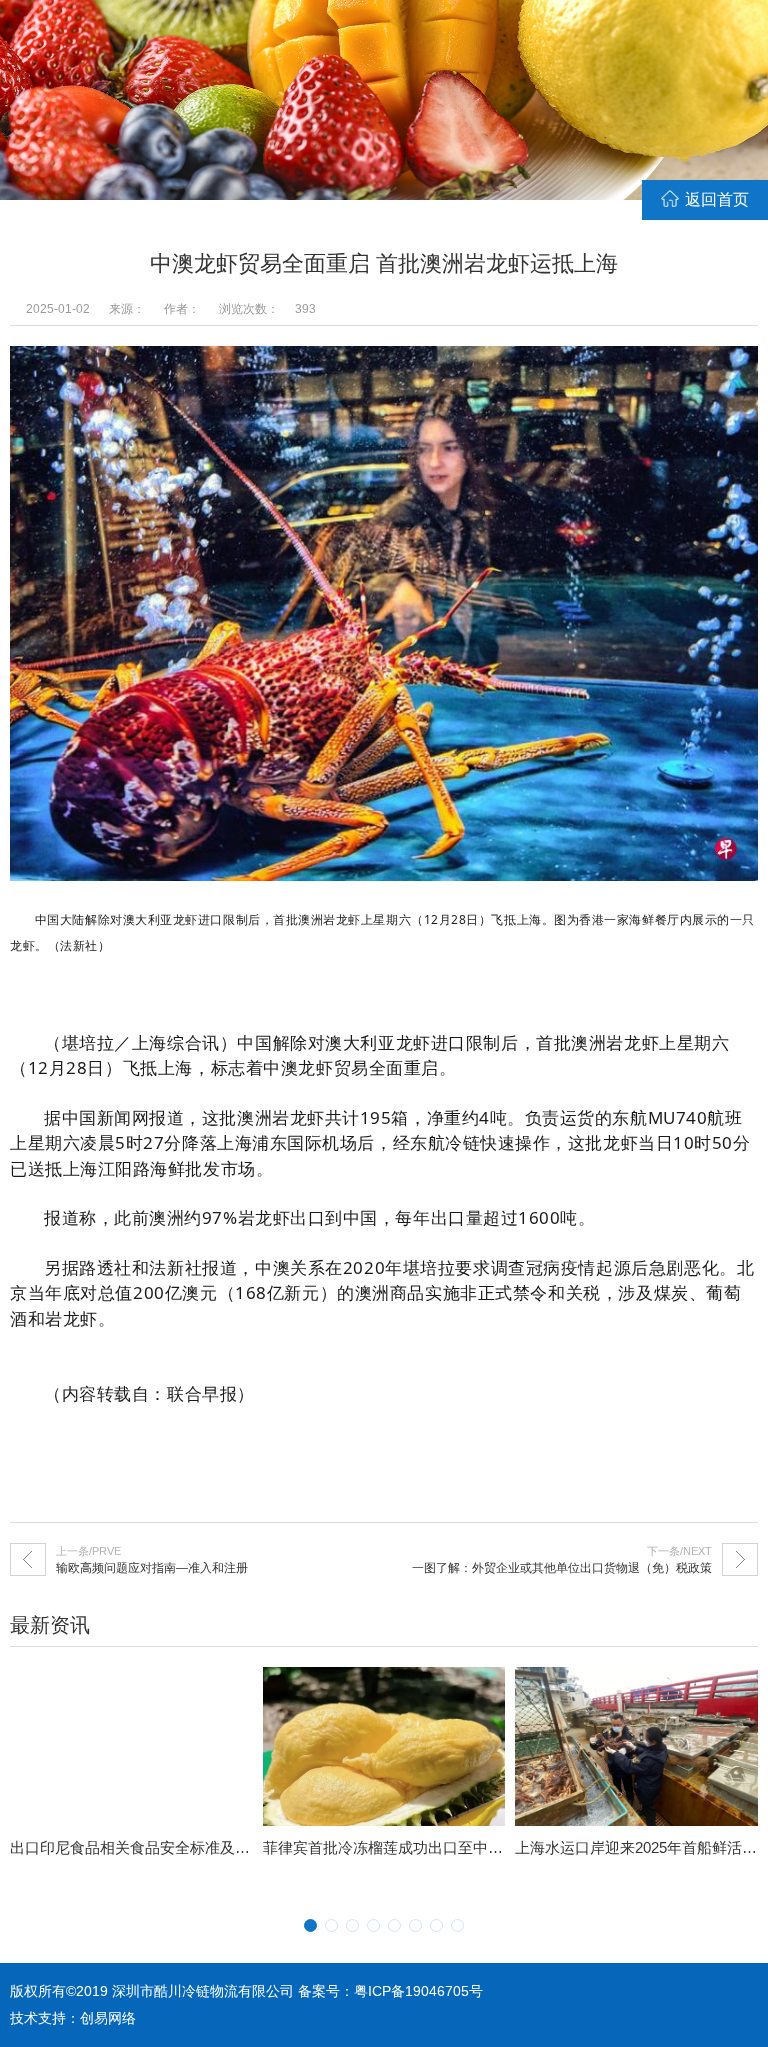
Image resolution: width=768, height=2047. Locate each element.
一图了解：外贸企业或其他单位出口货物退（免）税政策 (562, 1568)
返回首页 (717, 199)
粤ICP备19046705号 (418, 1991)
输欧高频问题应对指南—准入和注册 (152, 1568)
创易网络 (108, 2018)
